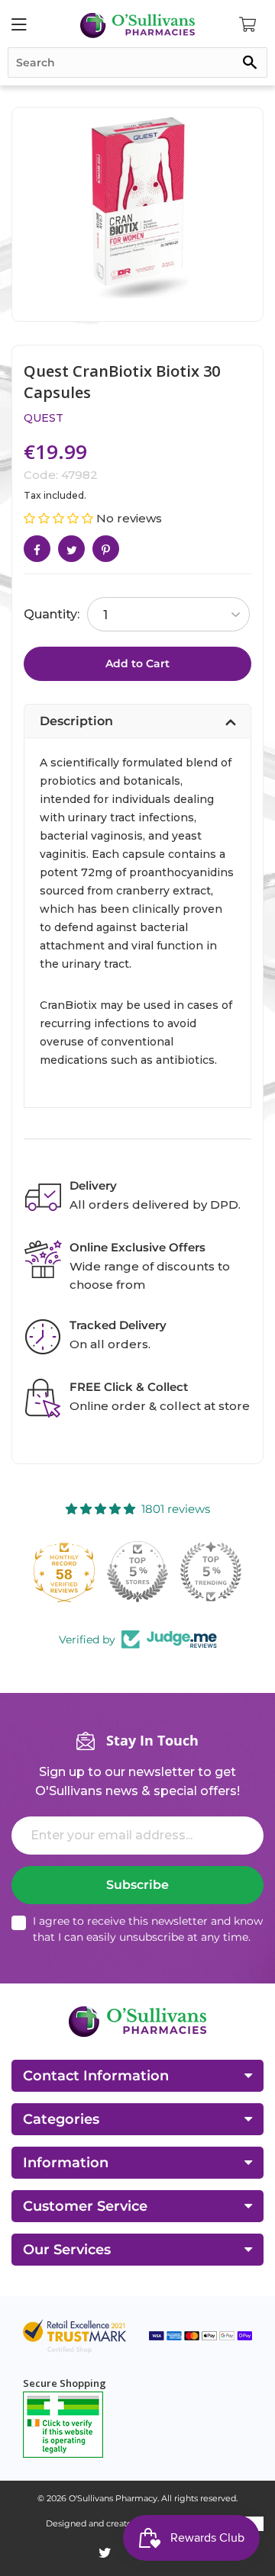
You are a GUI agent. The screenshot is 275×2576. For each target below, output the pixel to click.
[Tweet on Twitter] (71, 549)
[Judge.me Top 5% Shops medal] (137, 1572)
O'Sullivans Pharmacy (113, 2498)
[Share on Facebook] (37, 549)
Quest (44, 418)
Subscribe (137, 1885)
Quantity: (52, 614)
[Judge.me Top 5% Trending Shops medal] (211, 1572)
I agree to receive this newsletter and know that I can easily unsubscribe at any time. (148, 1929)
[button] (60, 518)
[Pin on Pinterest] (106, 549)
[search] (137, 63)
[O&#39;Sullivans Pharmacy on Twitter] (105, 2553)
